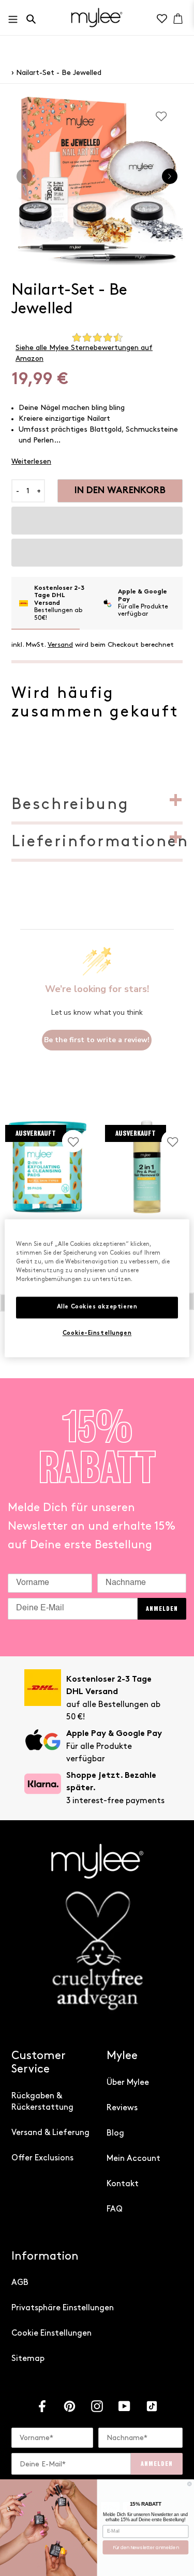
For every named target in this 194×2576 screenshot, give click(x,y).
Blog (115, 2133)
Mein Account (133, 2159)
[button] (97, 521)
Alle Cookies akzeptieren (97, 1307)
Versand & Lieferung (50, 2133)
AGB (20, 2283)
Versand (60, 645)
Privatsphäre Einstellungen (63, 2308)
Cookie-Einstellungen (97, 1333)
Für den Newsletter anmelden (146, 2547)
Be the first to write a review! (97, 1040)
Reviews (122, 2108)
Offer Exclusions (42, 2158)
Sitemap (28, 2359)
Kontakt (123, 2184)
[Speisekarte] (16, 17)
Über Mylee (128, 2083)
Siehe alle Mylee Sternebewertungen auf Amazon (84, 353)
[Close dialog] (189, 2483)
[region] (97, 1288)
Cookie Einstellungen (51, 2333)
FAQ (115, 2209)
